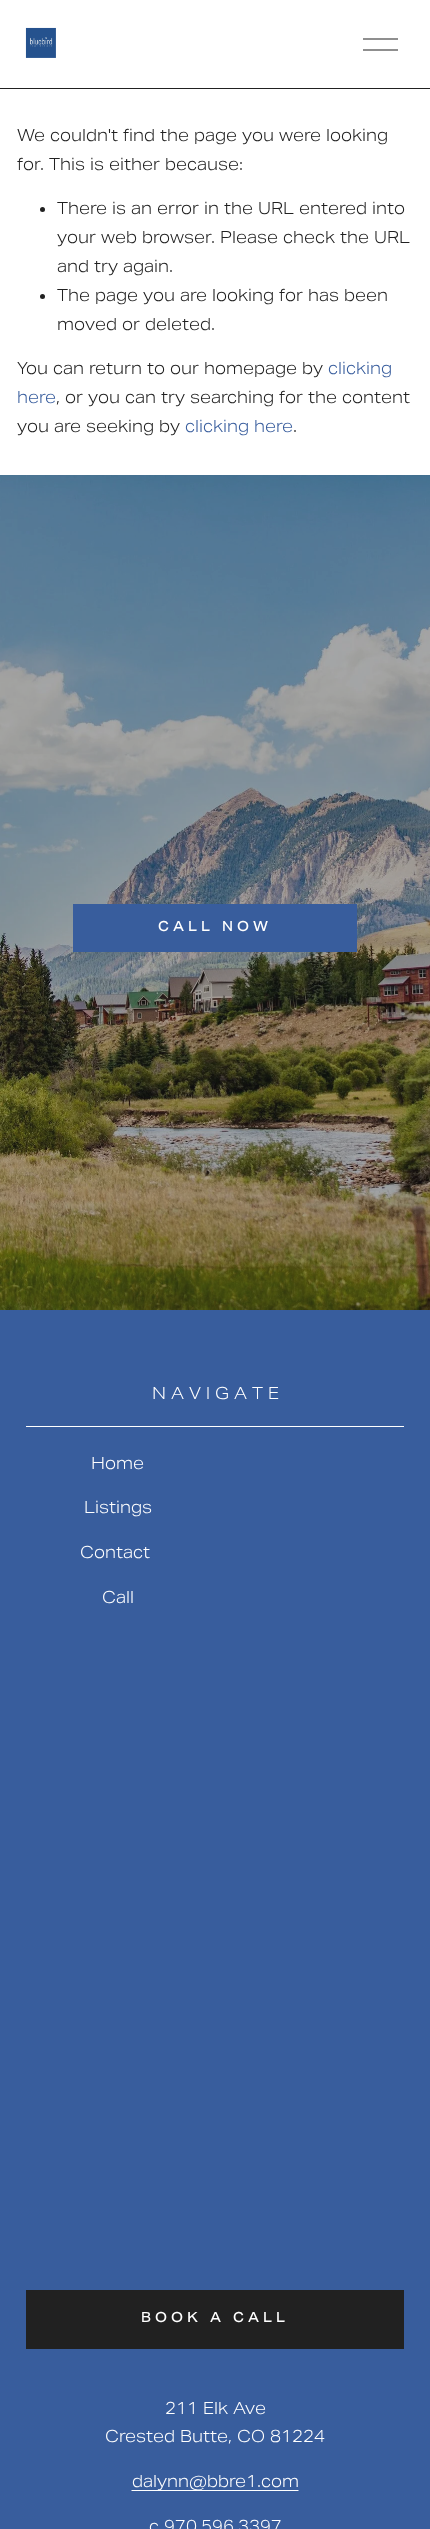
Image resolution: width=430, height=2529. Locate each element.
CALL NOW (215, 928)
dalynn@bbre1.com (215, 2481)
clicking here (239, 426)
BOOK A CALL (215, 2319)
